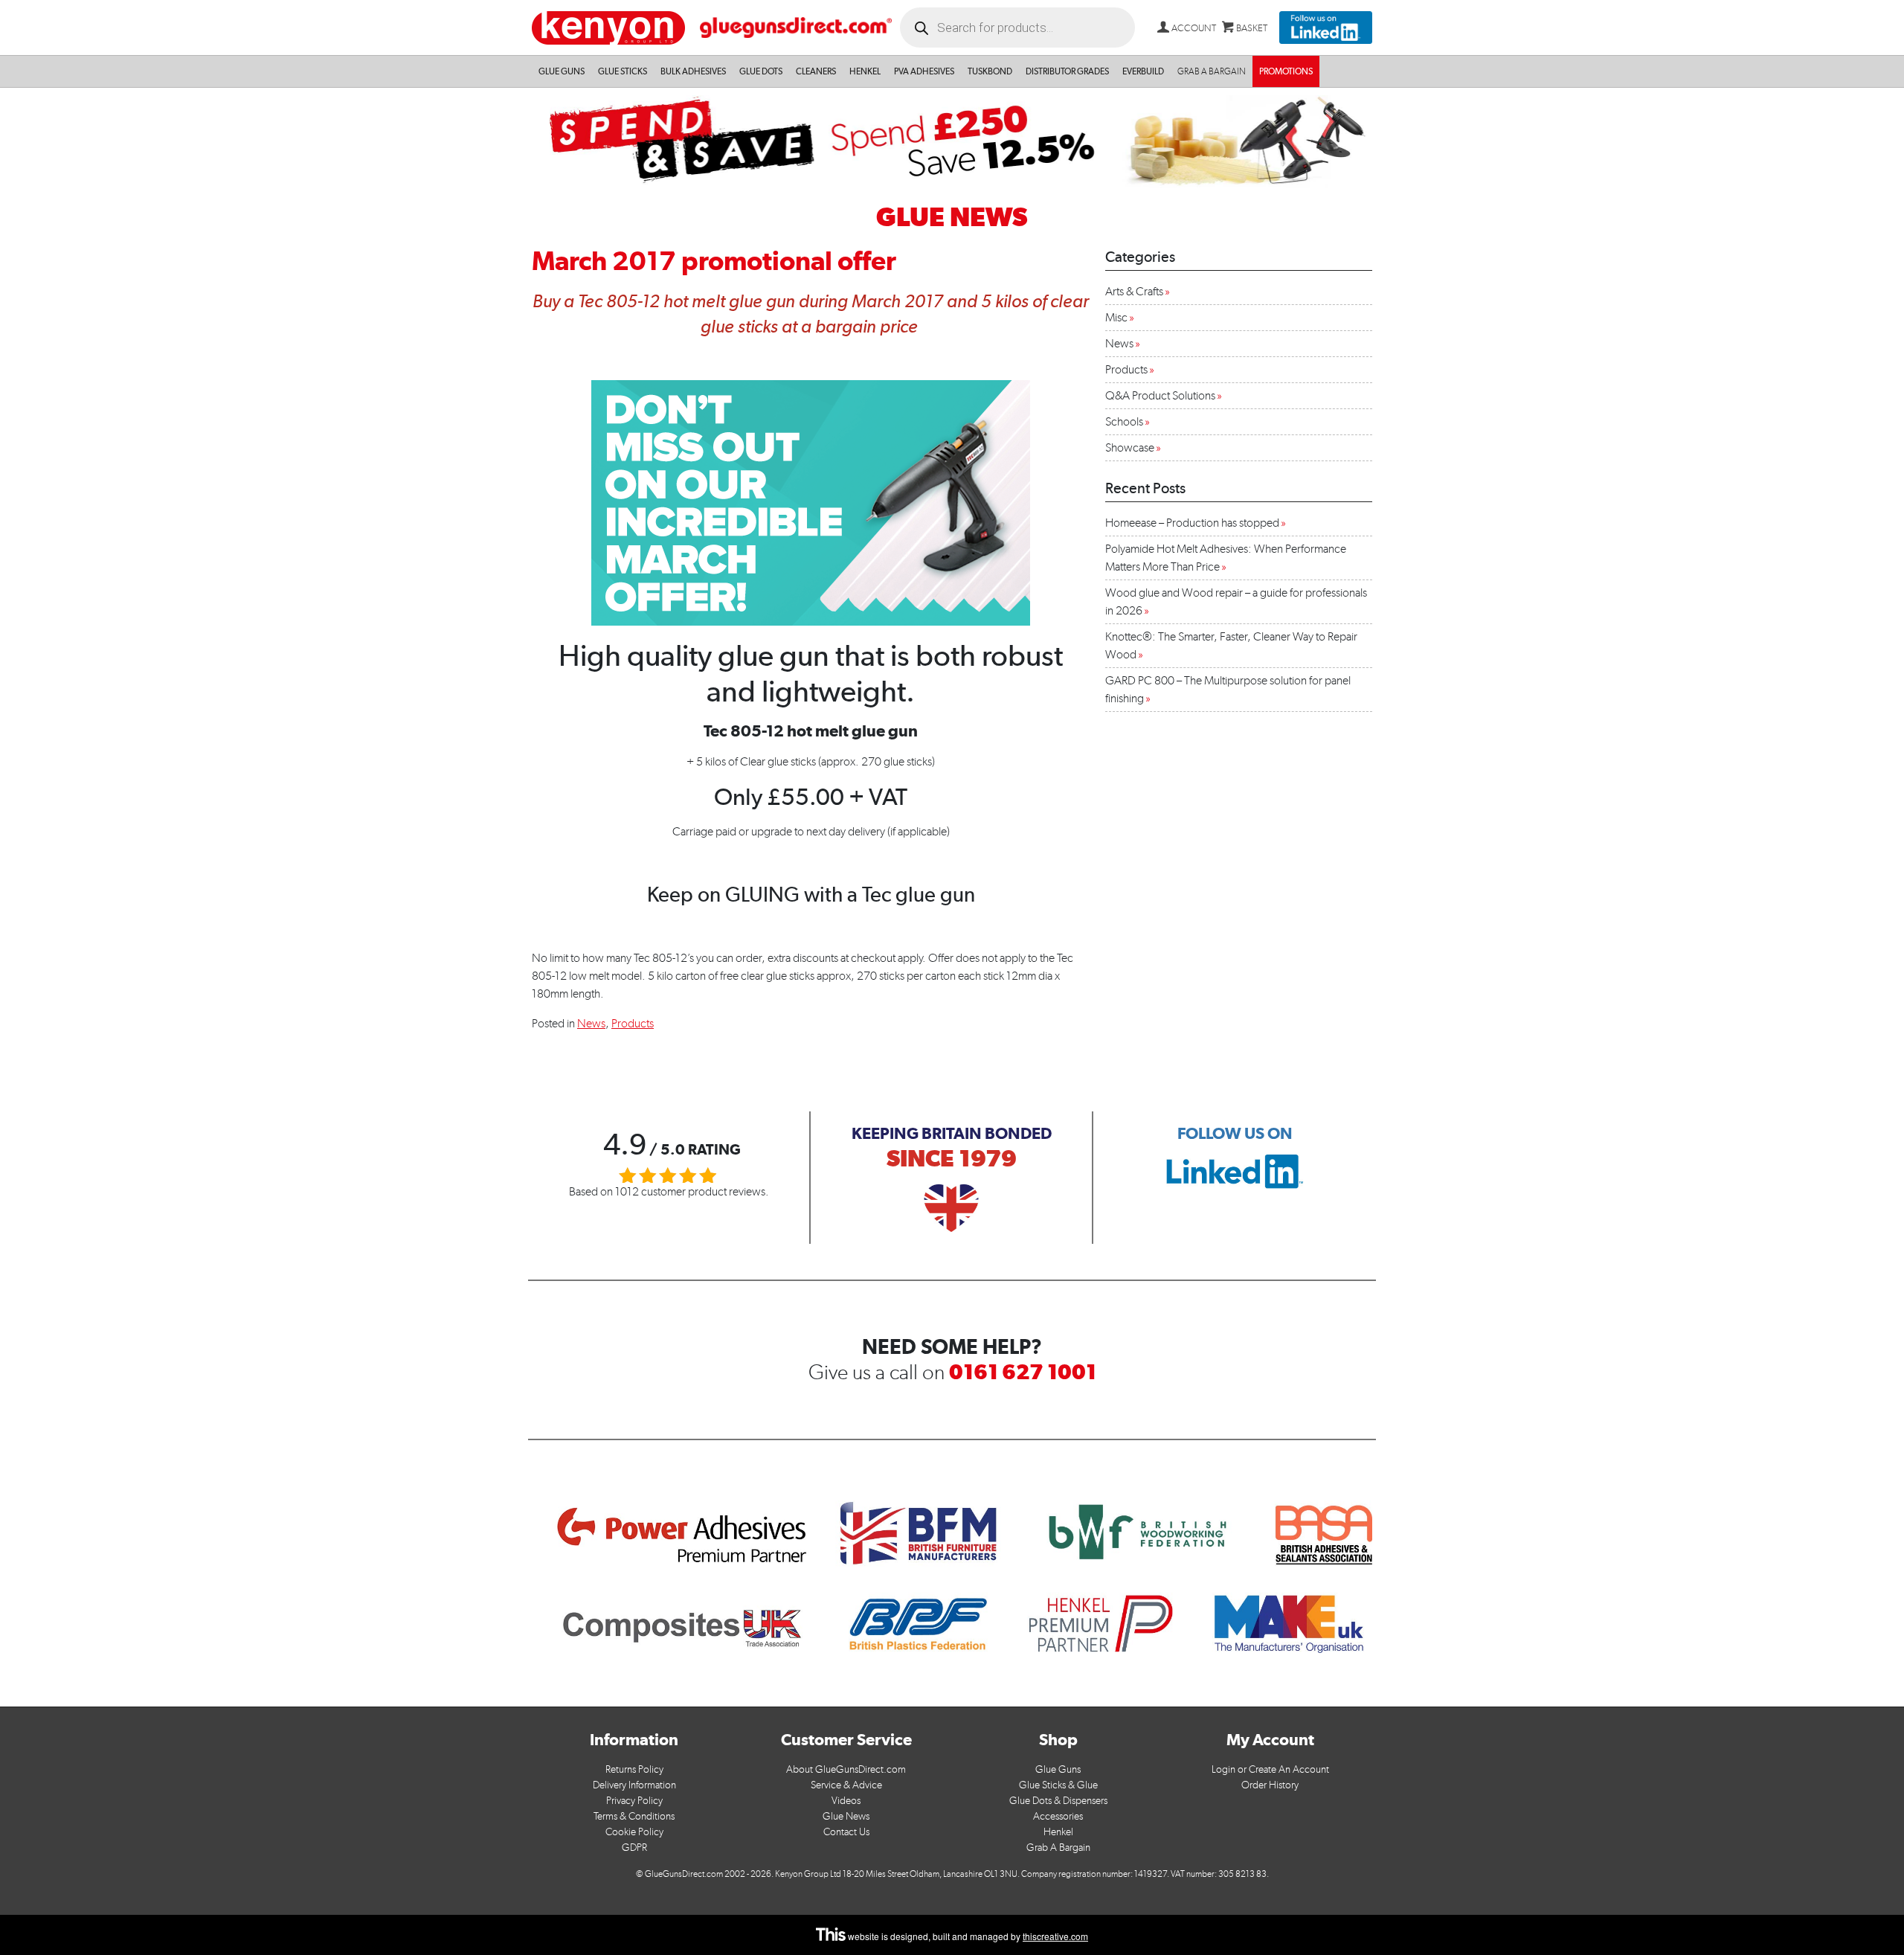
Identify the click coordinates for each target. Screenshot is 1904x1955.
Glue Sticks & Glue (1058, 1785)
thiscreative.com (1055, 1936)
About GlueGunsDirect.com (846, 1769)
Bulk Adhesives (693, 71)
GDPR (634, 1848)
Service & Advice (846, 1785)
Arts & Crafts (1134, 291)
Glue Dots (761, 71)
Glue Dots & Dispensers (1058, 1801)
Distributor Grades (1067, 71)
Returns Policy (634, 1769)
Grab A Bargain (1058, 1848)
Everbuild (1143, 71)
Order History (1270, 1785)
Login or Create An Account (1270, 1769)
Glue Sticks (623, 71)
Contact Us (846, 1832)
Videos (846, 1801)
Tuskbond (990, 71)
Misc (1116, 317)
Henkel (865, 71)
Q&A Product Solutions (1160, 395)
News (591, 1023)
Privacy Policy (634, 1801)
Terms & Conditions (634, 1816)
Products (633, 1023)
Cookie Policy (634, 1832)
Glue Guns (562, 71)
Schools (1124, 421)
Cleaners (816, 71)
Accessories (1058, 1816)
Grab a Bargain (1212, 71)
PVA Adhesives (924, 71)
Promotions (1286, 71)
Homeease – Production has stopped (1192, 523)
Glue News (846, 1816)
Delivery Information (634, 1785)
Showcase (1130, 447)
